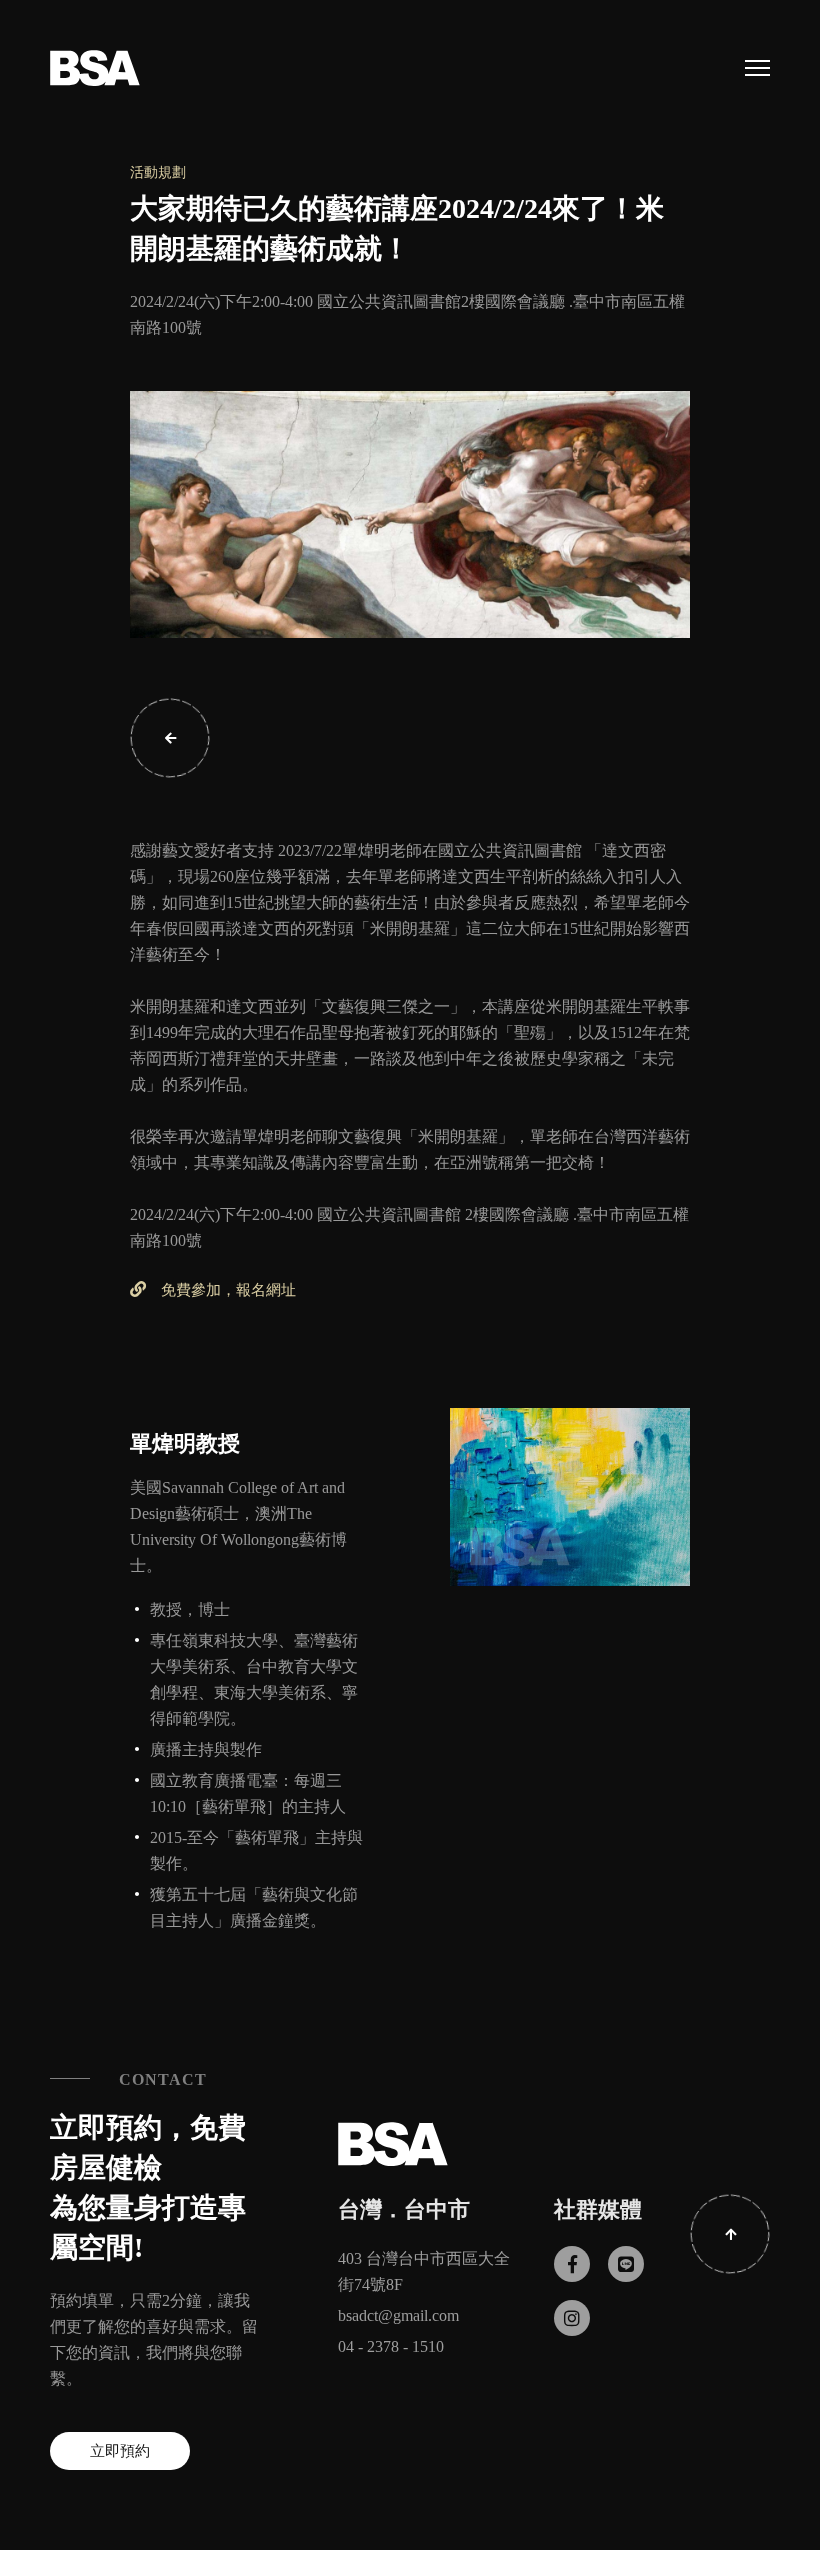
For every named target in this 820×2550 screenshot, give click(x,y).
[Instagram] (572, 2318)
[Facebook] (572, 2264)
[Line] (626, 2264)
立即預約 (120, 2451)
